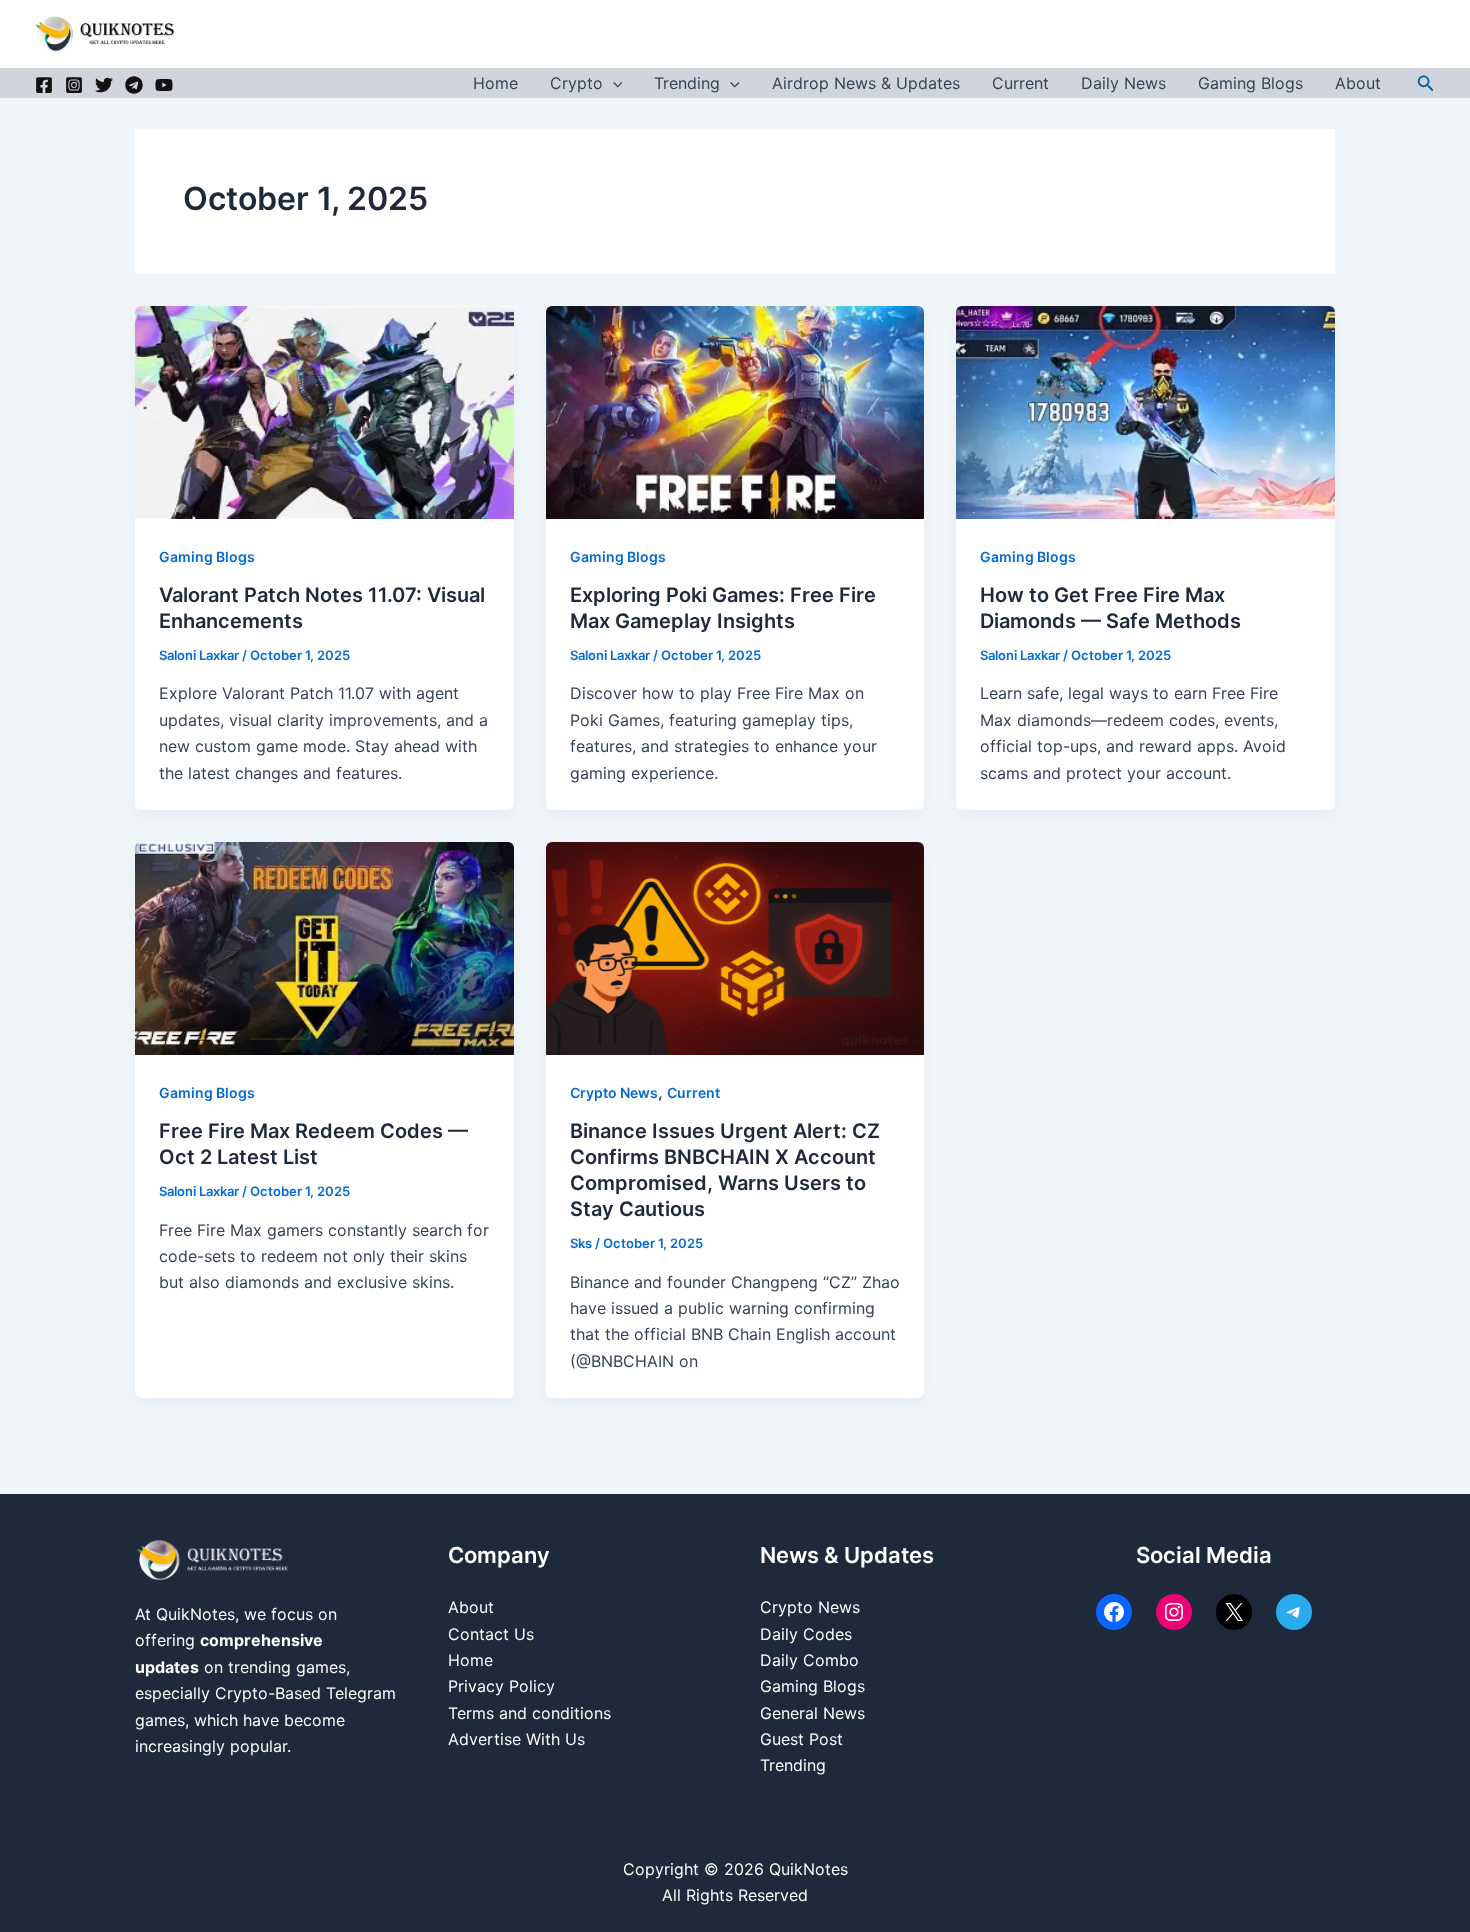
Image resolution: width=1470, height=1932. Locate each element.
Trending (687, 83)
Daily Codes (806, 1634)
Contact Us (491, 1634)
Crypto (576, 83)
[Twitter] (104, 85)
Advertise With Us (516, 1739)
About (1358, 83)
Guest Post (801, 1739)
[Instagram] (74, 85)
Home (495, 83)
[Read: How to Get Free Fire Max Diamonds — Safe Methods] (1145, 411)
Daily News (1123, 83)
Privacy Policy (501, 1686)
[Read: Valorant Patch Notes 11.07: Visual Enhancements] (324, 411)
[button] (613, 83)
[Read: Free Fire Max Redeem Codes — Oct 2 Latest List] (324, 947)
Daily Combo (809, 1660)
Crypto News (614, 1092)
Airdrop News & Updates (866, 83)
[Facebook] (44, 85)
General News (812, 1713)
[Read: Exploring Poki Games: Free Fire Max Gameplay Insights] (735, 411)
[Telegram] (134, 85)
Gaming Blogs (1250, 83)
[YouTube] (164, 85)
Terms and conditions (529, 1713)
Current (1020, 83)
